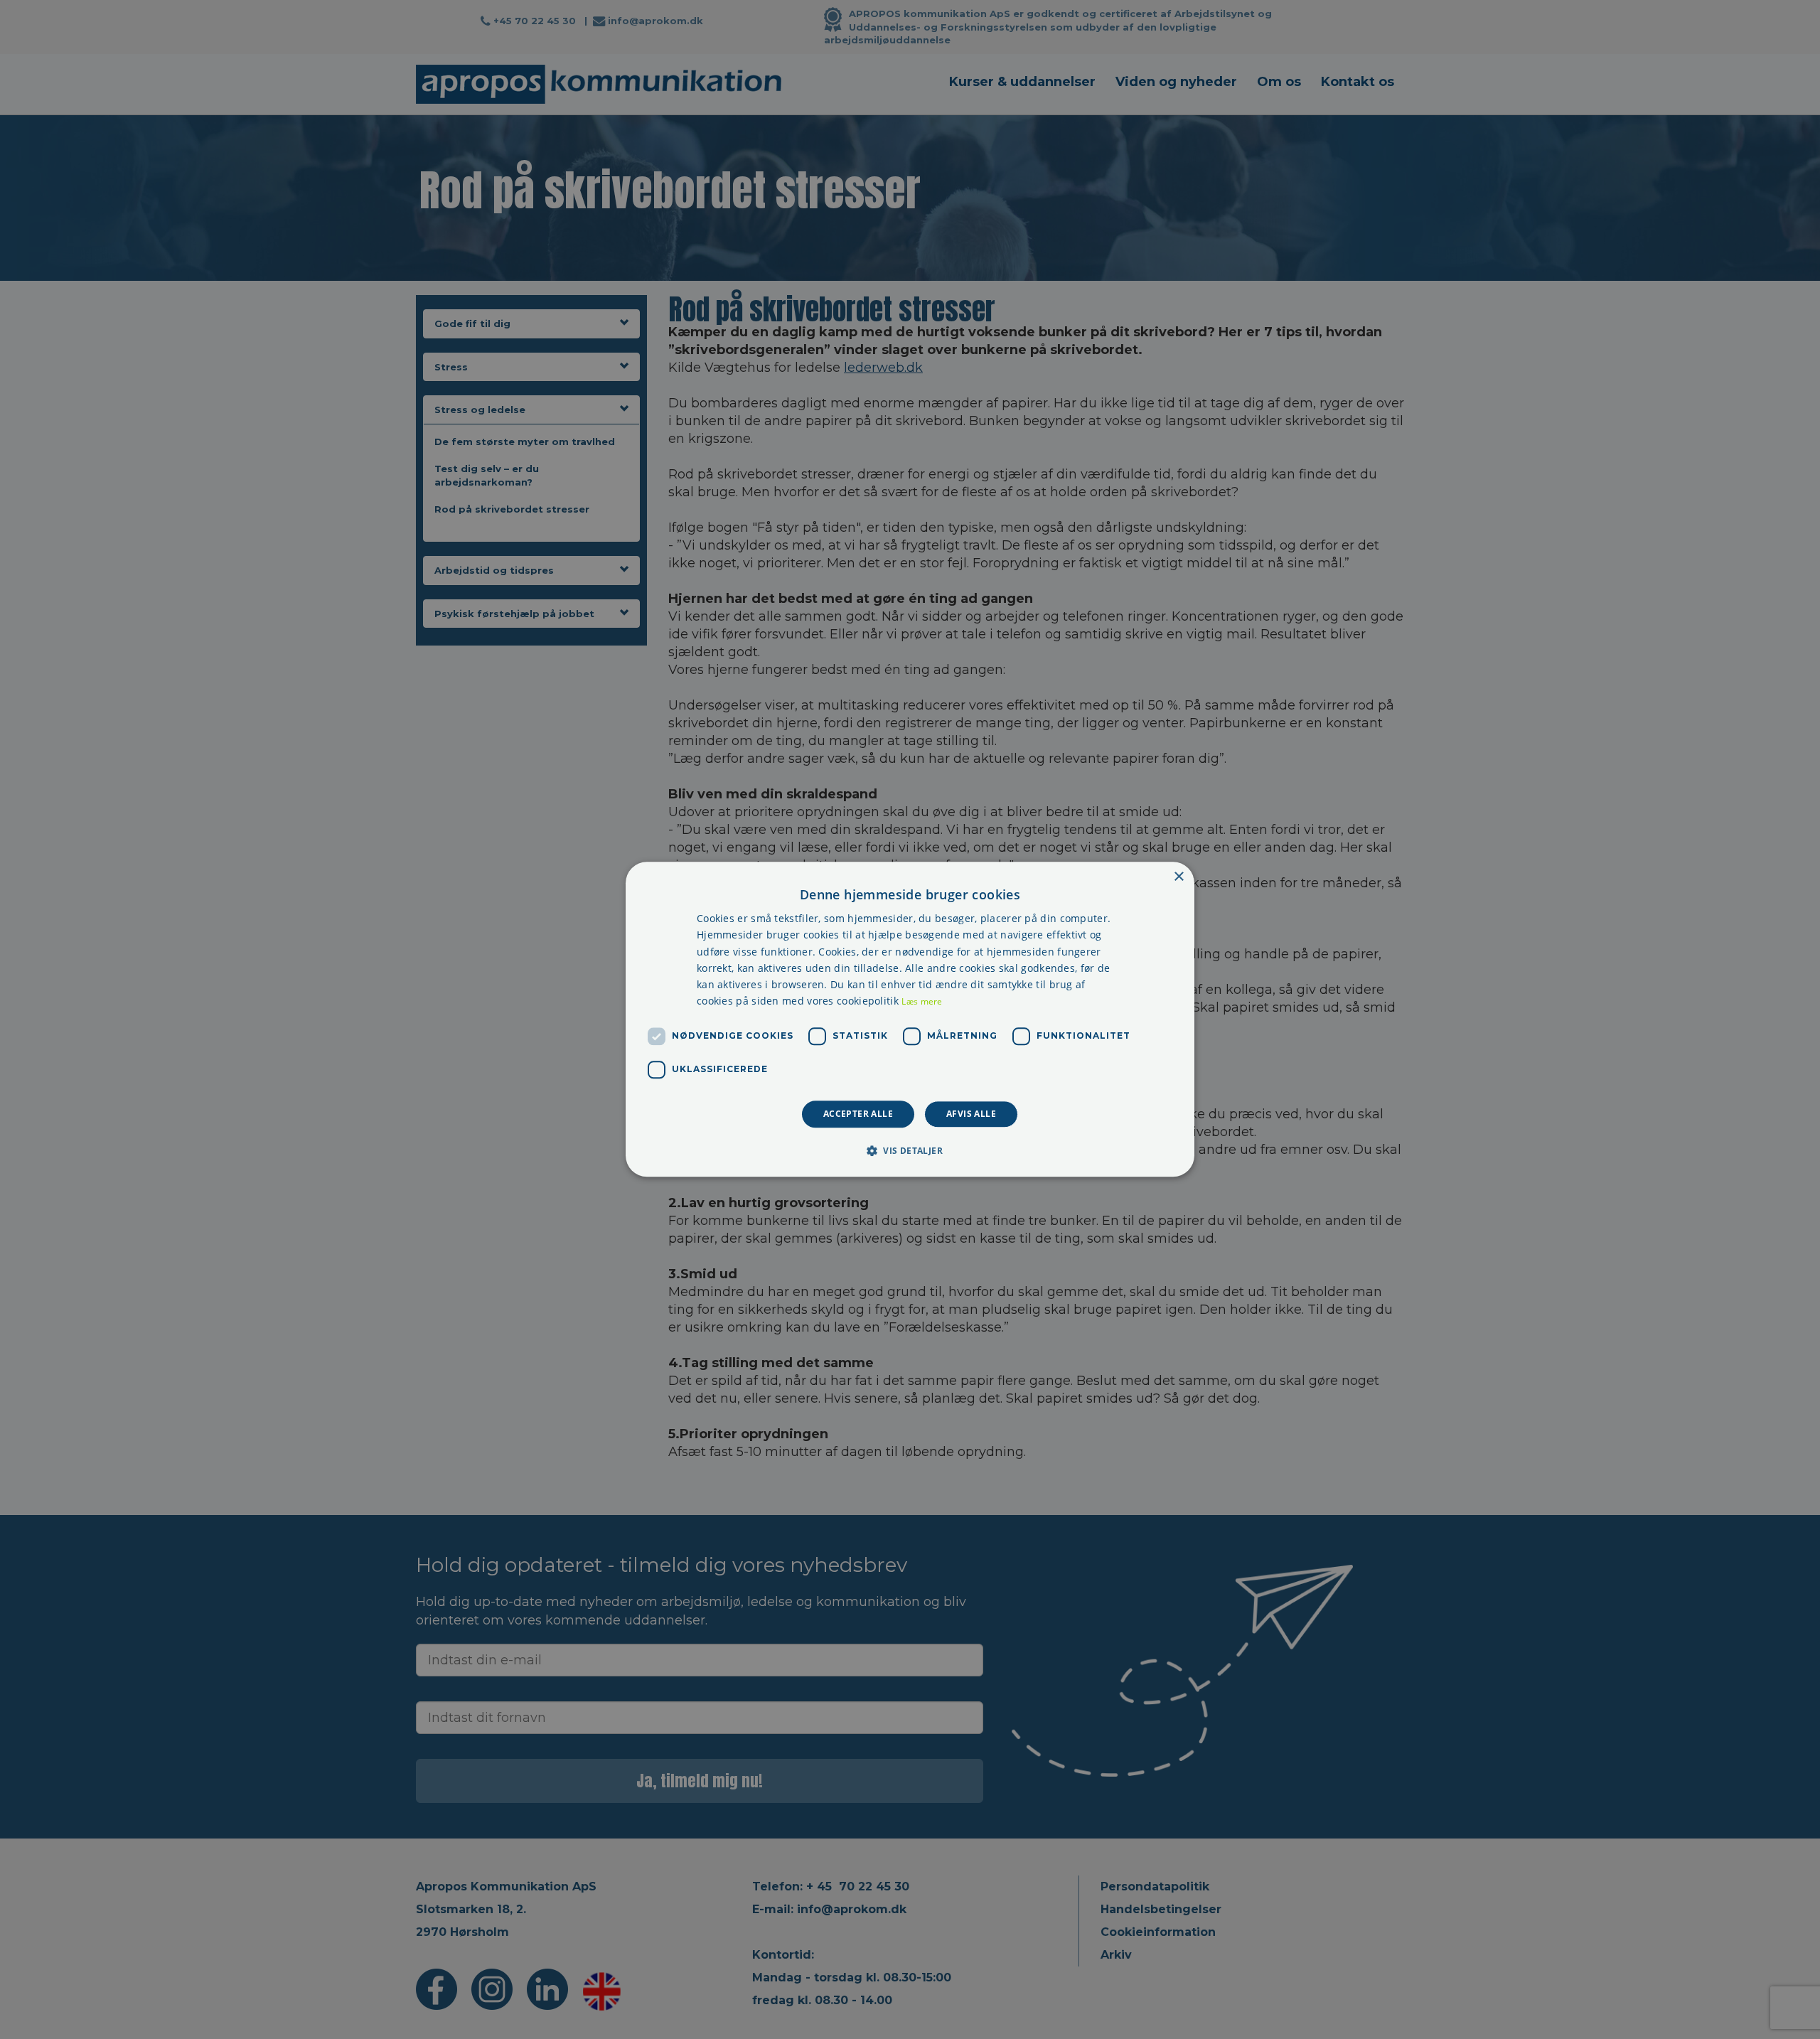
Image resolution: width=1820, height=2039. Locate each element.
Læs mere (922, 1001)
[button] (910, 1151)
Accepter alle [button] (858, 1114)
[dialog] (910, 1019)
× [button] (1178, 877)
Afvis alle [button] (971, 1114)
